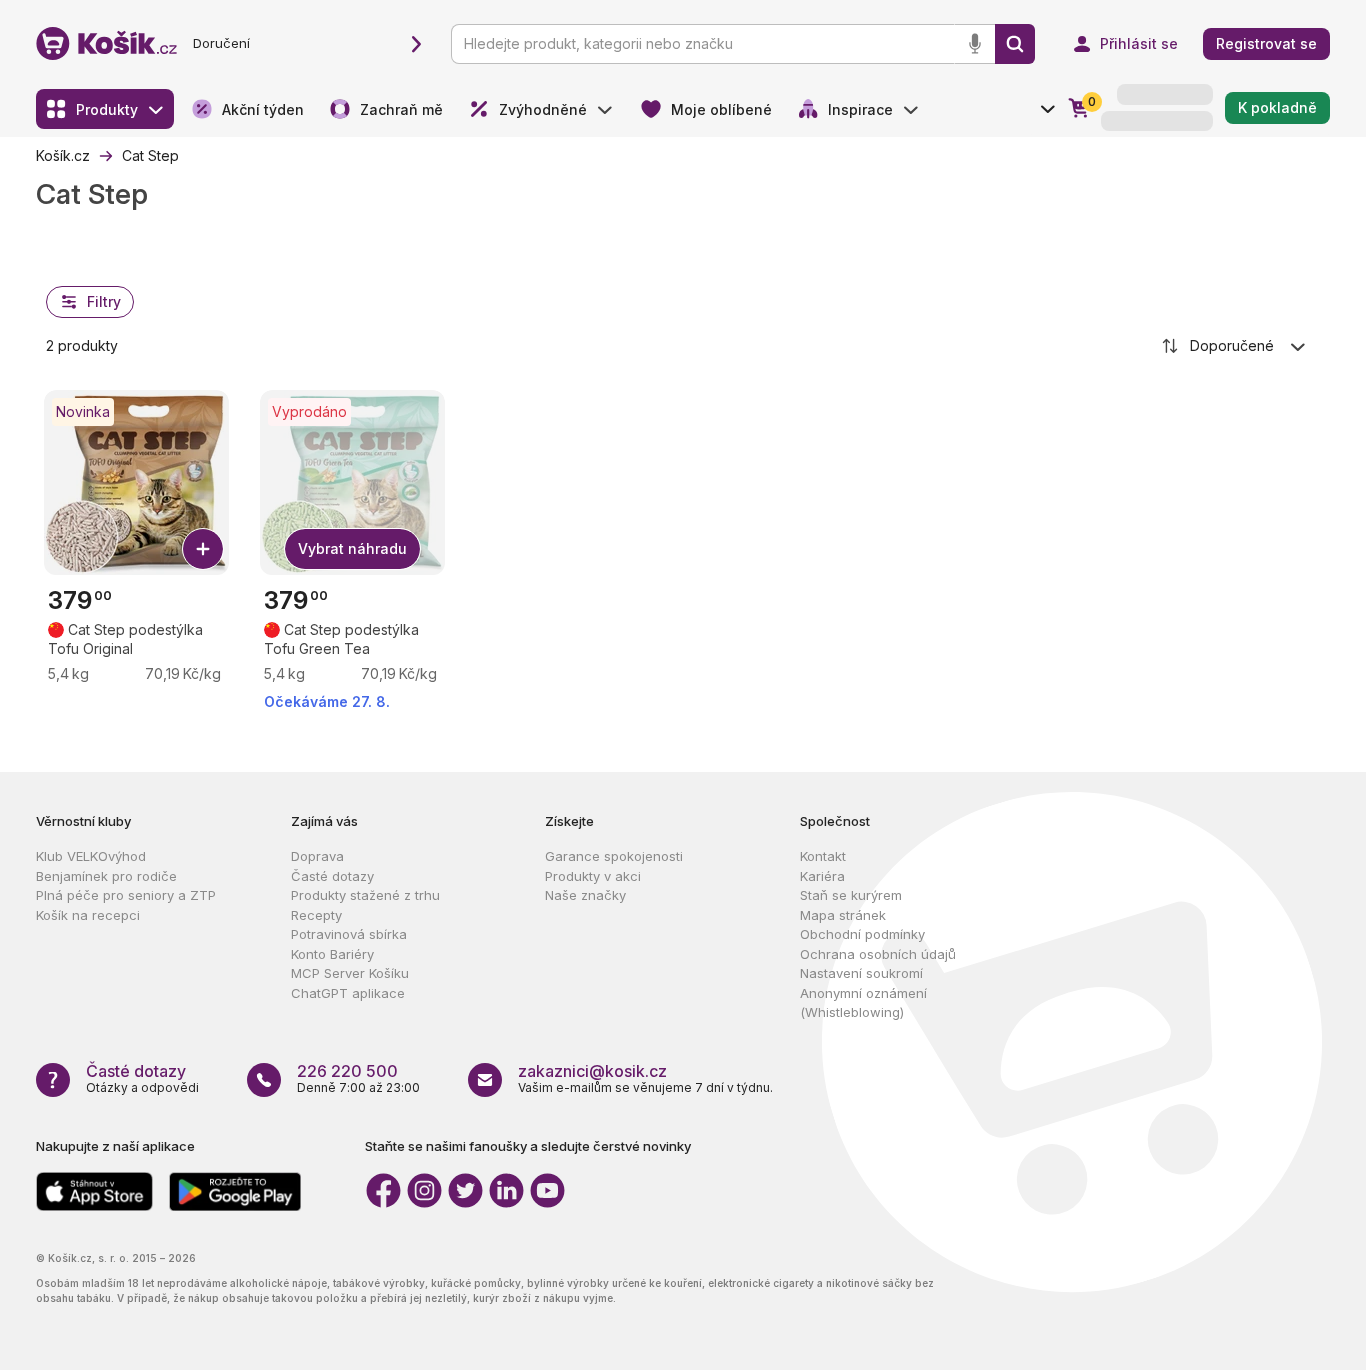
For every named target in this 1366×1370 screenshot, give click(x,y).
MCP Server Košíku (350, 973)
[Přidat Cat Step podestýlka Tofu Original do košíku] (203, 549)
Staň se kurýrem (851, 895)
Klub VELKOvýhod (91, 856)
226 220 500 (347, 1071)
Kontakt (823, 856)
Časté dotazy (332, 876)
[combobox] (1235, 346)
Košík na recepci (88, 915)
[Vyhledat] (1015, 44)
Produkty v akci (593, 876)
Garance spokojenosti (614, 856)
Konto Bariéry (332, 954)
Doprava (317, 856)
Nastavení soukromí (861, 973)
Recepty (316, 915)
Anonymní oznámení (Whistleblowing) (863, 1003)
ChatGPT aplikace (348, 993)
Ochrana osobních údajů (878, 954)
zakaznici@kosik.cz (592, 1071)
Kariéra (822, 876)
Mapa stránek (843, 915)
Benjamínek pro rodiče (106, 876)
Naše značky (585, 895)
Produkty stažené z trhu (365, 895)
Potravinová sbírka (349, 934)
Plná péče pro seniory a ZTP (126, 895)
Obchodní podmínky (862, 934)
